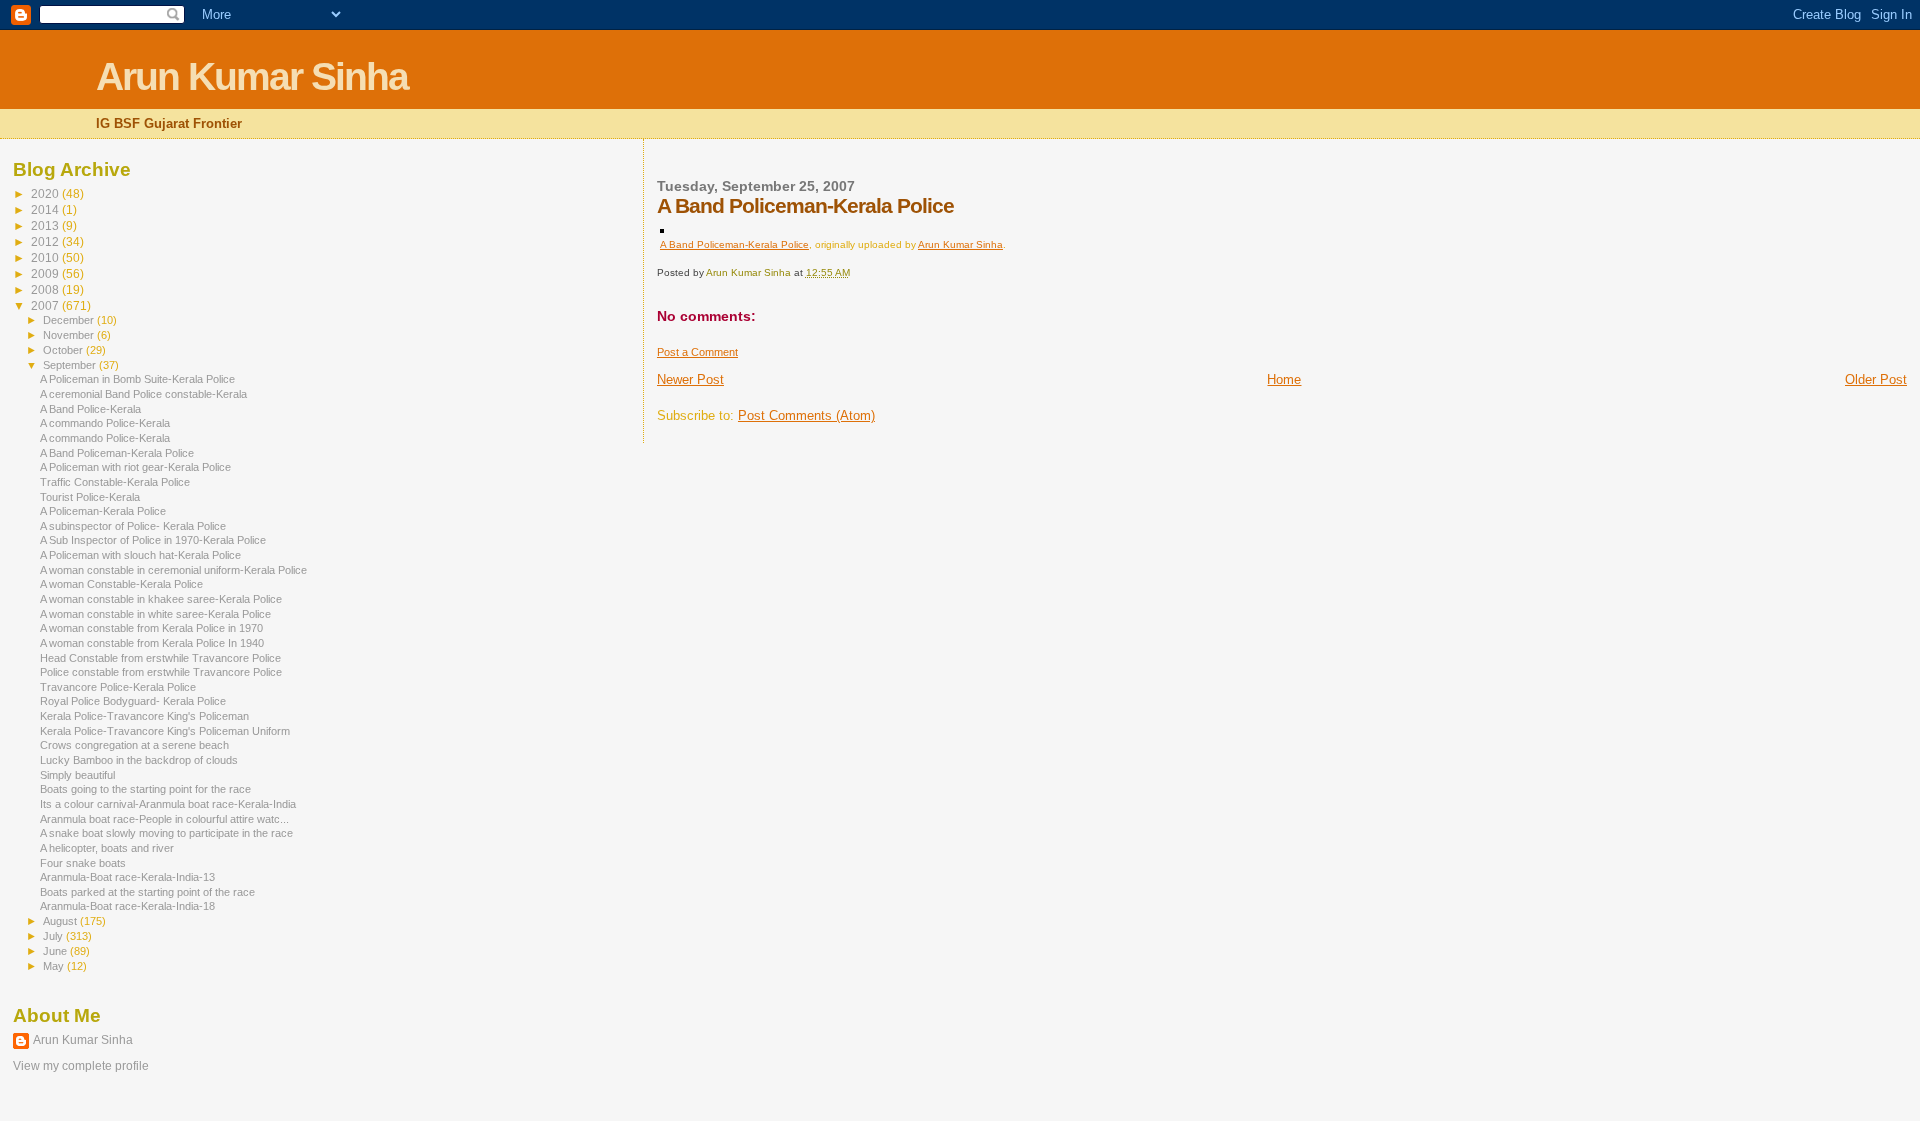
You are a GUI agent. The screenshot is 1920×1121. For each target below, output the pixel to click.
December (70, 320)
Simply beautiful (77, 775)
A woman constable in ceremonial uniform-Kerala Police (173, 570)
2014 (46, 209)
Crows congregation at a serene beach (134, 745)
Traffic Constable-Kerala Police (115, 482)
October (64, 350)
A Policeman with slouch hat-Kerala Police (140, 555)
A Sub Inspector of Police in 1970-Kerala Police (153, 540)
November (70, 335)
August (61, 921)
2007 (46, 305)
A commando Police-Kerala (105, 423)
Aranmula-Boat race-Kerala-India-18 (127, 906)
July (54, 936)
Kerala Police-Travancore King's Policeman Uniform (165, 731)
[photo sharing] (662, 228)
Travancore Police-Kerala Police (118, 687)
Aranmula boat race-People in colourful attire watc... (164, 819)
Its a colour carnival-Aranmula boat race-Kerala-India (168, 804)
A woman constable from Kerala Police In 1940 (152, 643)
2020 (46, 193)
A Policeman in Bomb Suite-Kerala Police (137, 379)
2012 (46, 241)
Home (1284, 379)
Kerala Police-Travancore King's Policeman (144, 716)
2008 (46, 289)
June (56, 951)
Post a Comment (697, 352)
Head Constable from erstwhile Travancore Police (160, 658)
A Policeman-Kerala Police (103, 511)
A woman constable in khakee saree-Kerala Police (161, 599)
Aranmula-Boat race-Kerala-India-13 (127, 877)
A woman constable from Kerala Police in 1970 (151, 628)
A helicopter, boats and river (107, 848)
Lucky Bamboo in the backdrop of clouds (139, 760)
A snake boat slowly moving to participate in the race (166, 833)
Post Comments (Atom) (806, 415)
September (71, 365)
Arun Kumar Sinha (252, 76)
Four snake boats (83, 863)
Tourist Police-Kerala (90, 497)
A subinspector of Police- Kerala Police (133, 526)
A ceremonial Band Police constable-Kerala (143, 394)
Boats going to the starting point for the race (145, 789)
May (55, 966)
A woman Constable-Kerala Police (121, 584)
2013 (46, 225)
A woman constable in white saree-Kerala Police (155, 614)
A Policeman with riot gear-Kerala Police (135, 467)
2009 (46, 273)
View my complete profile (81, 1066)
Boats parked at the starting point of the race (147, 892)
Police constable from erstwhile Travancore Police (161, 672)
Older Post (1876, 379)
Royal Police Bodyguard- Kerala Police (133, 701)
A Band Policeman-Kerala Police (734, 244)
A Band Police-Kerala (90, 409)
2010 (46, 257)
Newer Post (690, 379)
